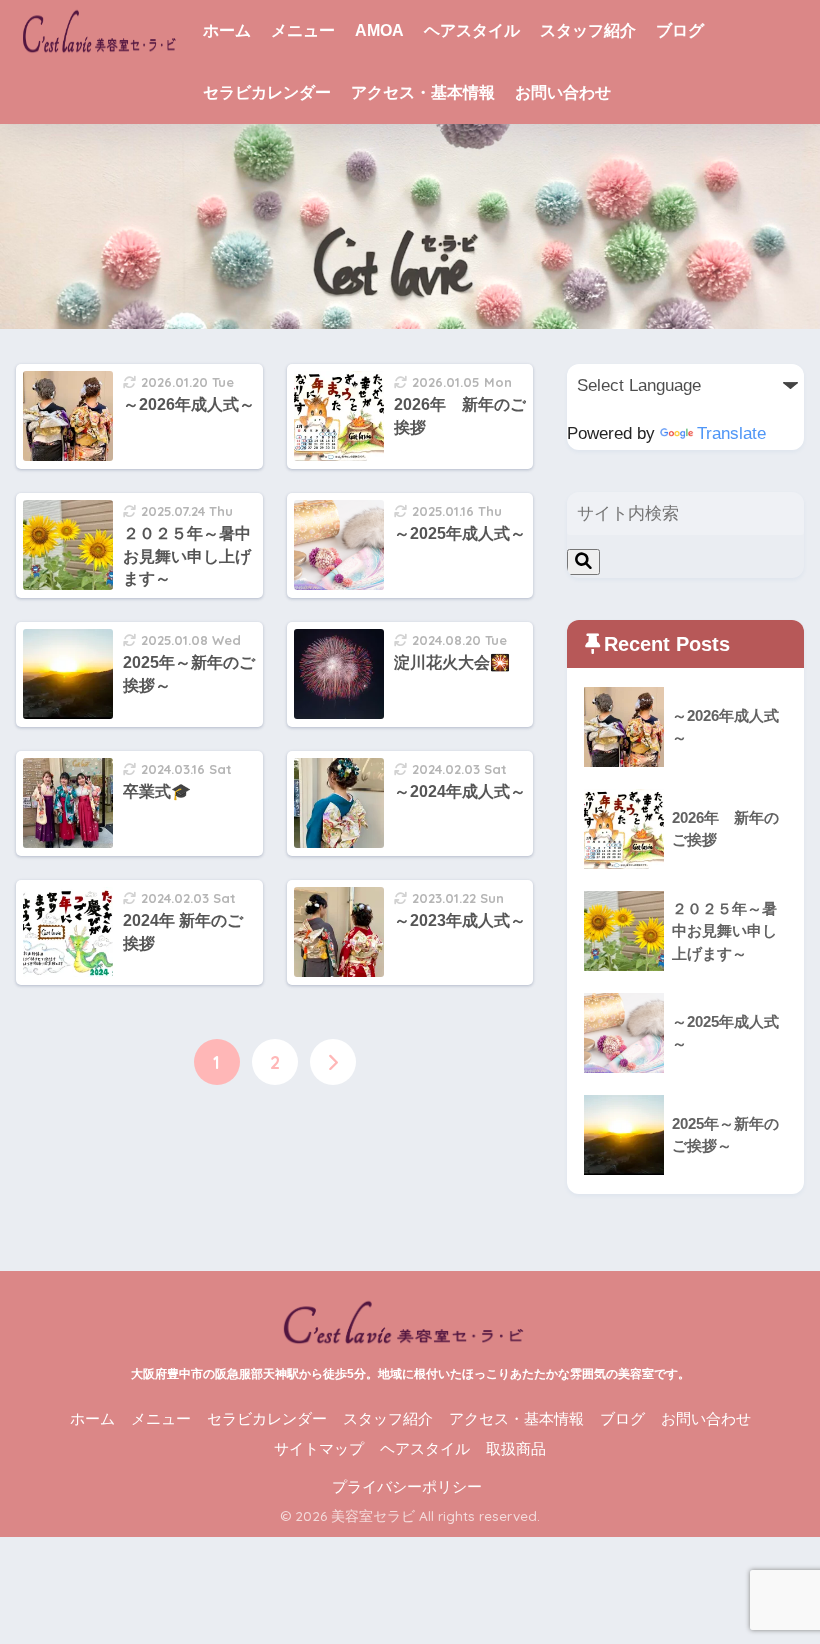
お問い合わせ (563, 92)
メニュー (303, 30)
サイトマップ (319, 1449)
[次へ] (333, 1062)
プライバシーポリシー (407, 1487)
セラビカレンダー (267, 92)
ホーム (227, 30)
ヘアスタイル (472, 30)
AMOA (379, 30)
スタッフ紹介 (588, 30)
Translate (731, 433)
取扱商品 (516, 1449)
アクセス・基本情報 (423, 92)
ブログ (680, 30)
